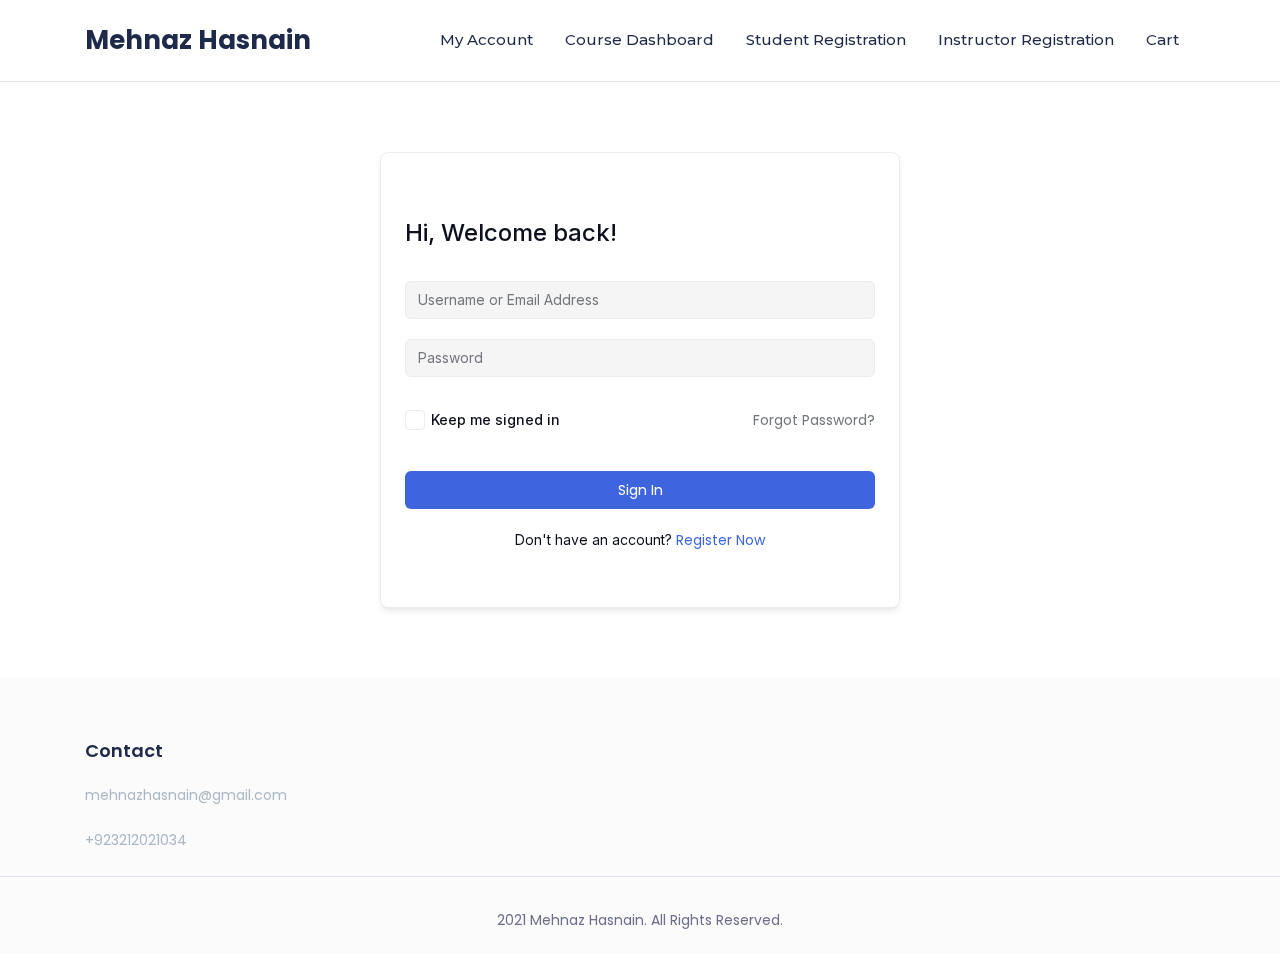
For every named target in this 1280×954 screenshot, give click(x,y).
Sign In (640, 490)
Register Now (720, 540)
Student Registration (826, 39)
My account (486, 39)
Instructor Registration (1026, 39)
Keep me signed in (495, 419)
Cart (1162, 39)
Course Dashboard (639, 39)
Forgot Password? (814, 420)
